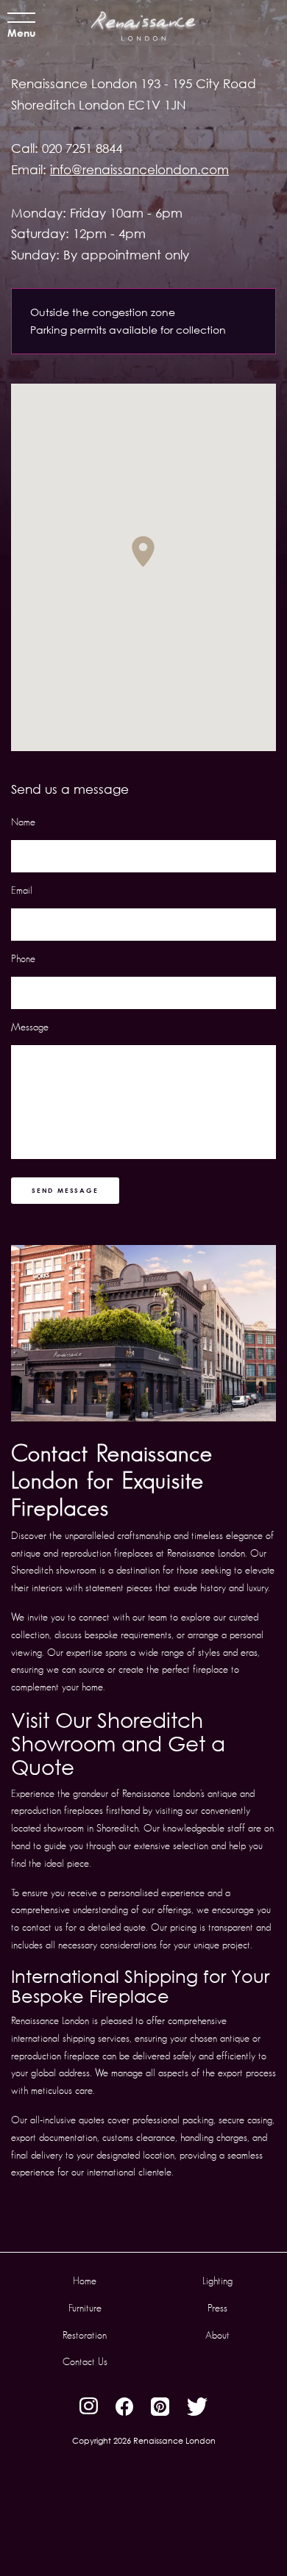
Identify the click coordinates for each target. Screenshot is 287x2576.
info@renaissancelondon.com (139, 169)
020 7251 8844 (82, 148)
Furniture (85, 2308)
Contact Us (85, 2361)
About (217, 2335)
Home (85, 2281)
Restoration (85, 2335)
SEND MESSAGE (65, 1190)
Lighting (217, 2281)
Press (217, 2308)
